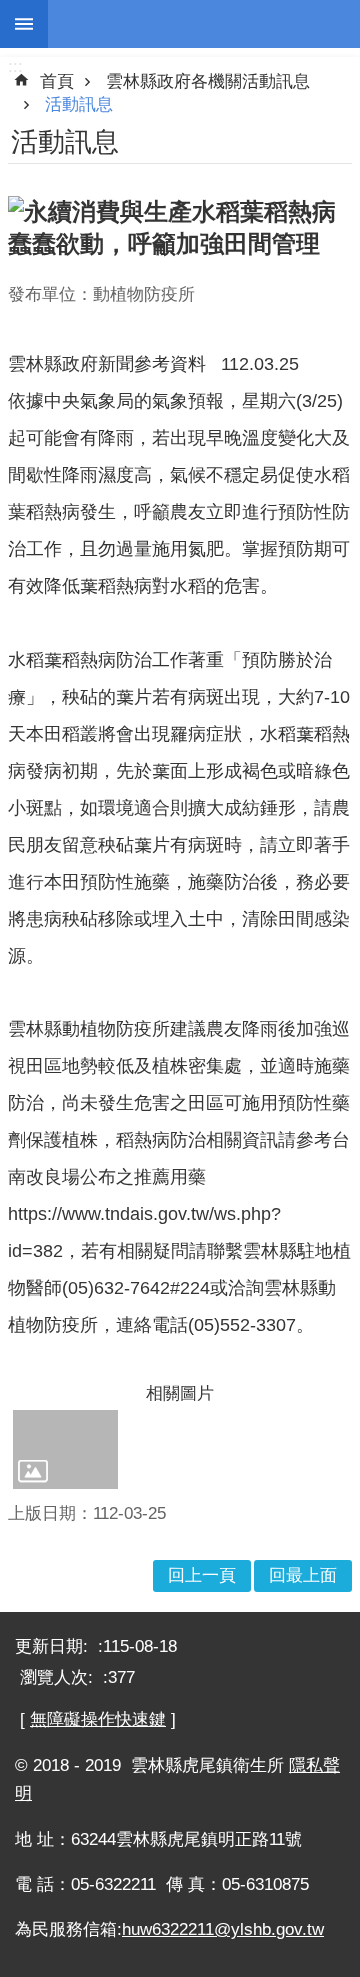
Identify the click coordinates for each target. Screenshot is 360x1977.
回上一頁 (202, 1575)
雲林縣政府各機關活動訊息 (208, 81)
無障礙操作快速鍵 (98, 1719)
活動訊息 (79, 104)
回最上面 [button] (303, 1575)
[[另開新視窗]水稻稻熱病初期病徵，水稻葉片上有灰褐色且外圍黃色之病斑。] (65, 1449)
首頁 (57, 81)
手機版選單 (24, 24)
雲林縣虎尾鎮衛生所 (204, 24)
